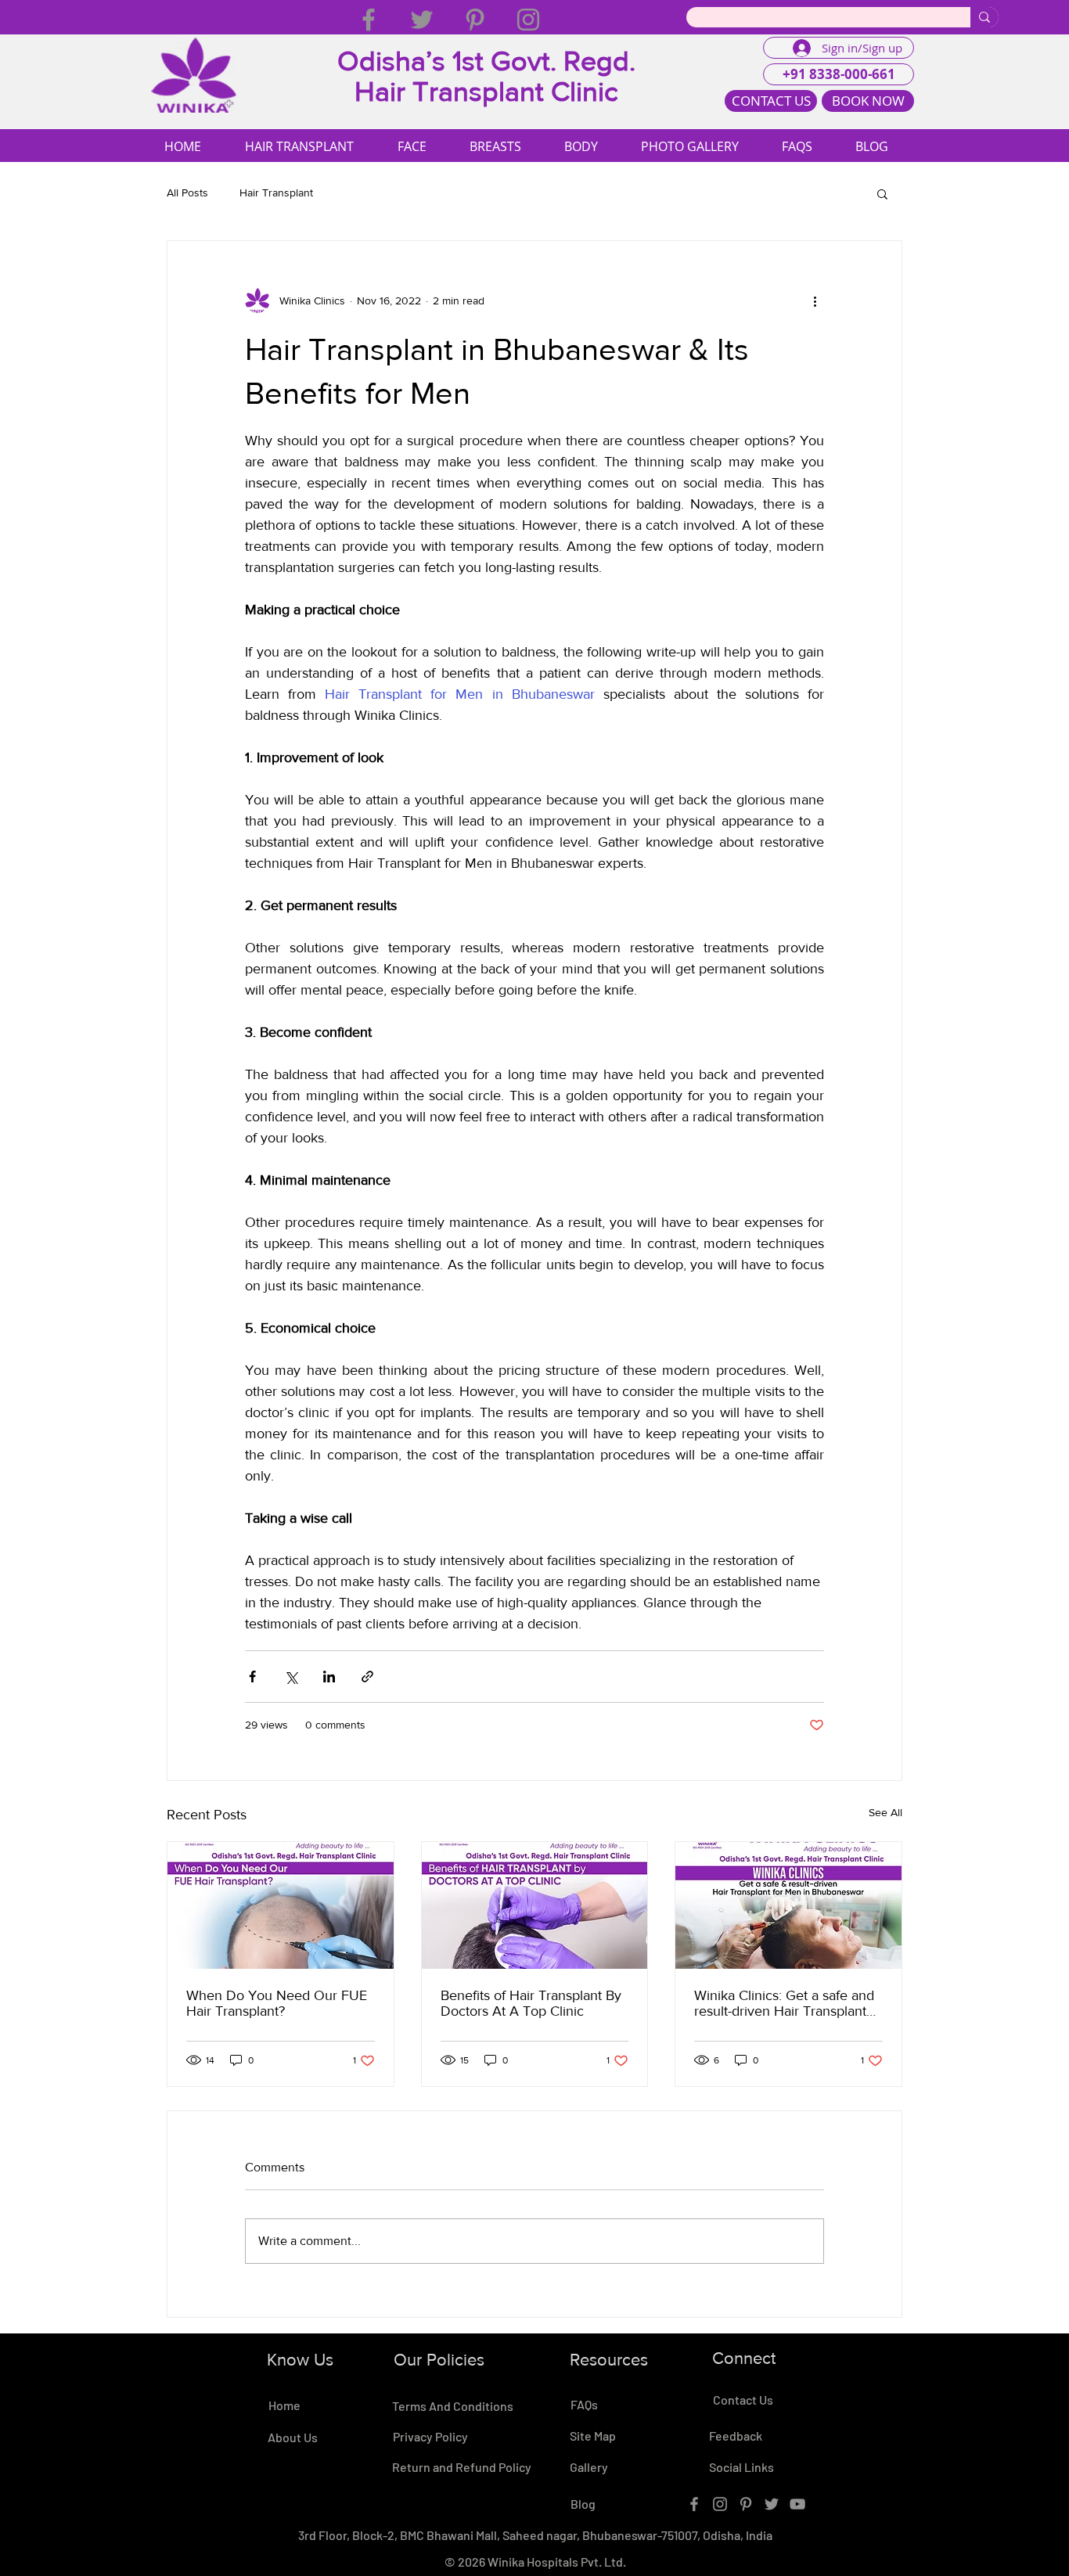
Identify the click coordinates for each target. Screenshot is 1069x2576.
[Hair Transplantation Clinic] (535, 1905)
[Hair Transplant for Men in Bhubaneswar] (788, 1905)
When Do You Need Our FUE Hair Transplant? (277, 2003)
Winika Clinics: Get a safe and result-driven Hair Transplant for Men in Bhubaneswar (784, 2003)
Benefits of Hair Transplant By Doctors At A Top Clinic (531, 2003)
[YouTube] (797, 2504)
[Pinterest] (475, 20)
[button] (882, 193)
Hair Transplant (276, 192)
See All (885, 1812)
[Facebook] (369, 20)
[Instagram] (528, 20)
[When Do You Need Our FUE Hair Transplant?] (281, 1905)
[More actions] (815, 300)
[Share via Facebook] (252, 1677)
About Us (293, 2437)
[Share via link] (367, 1677)
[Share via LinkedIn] (329, 1677)
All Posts (187, 192)
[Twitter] (422, 20)
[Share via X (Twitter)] (291, 1677)
